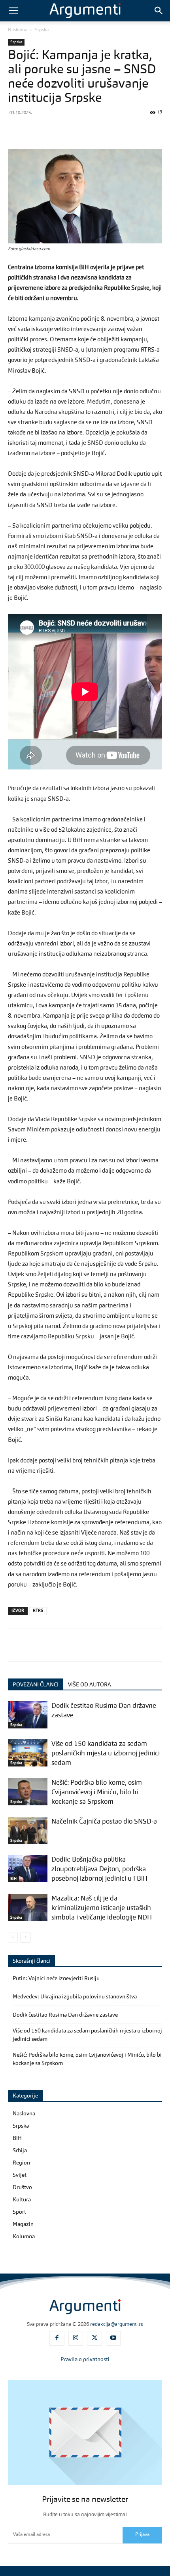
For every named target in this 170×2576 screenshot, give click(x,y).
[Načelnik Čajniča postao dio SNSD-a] (28, 1831)
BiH (13, 1879)
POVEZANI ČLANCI (36, 1685)
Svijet (20, 2175)
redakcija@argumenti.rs (117, 2324)
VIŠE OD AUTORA (90, 1685)
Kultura (22, 2200)
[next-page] (25, 1938)
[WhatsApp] (70, 130)
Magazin (23, 2224)
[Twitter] (34, 130)
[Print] (143, 130)
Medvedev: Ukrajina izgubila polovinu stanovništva (75, 1997)
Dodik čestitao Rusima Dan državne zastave (65, 2015)
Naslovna (18, 30)
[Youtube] (113, 2339)
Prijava (142, 2535)
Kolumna (24, 2237)
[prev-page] (13, 1938)
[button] (13, 11)
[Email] (125, 130)
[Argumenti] (85, 2307)
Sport (19, 2212)
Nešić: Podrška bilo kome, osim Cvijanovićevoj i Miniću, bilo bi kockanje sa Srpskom (97, 1792)
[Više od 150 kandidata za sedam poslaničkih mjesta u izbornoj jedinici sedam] (28, 1753)
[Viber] (52, 130)
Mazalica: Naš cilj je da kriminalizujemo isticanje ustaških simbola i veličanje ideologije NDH (102, 1908)
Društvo (22, 2187)
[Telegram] (89, 130)
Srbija (20, 2151)
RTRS (38, 1611)
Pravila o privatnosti (85, 2360)
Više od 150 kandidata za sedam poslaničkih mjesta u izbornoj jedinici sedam (106, 1754)
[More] (162, 130)
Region (21, 2163)
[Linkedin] (107, 130)
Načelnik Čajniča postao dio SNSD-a (104, 1822)
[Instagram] (76, 2339)
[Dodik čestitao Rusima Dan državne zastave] (28, 1715)
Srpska (42, 30)
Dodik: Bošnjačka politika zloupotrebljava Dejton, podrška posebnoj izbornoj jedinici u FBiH (99, 1869)
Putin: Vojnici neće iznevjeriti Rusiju (56, 1979)
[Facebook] (16, 130)
